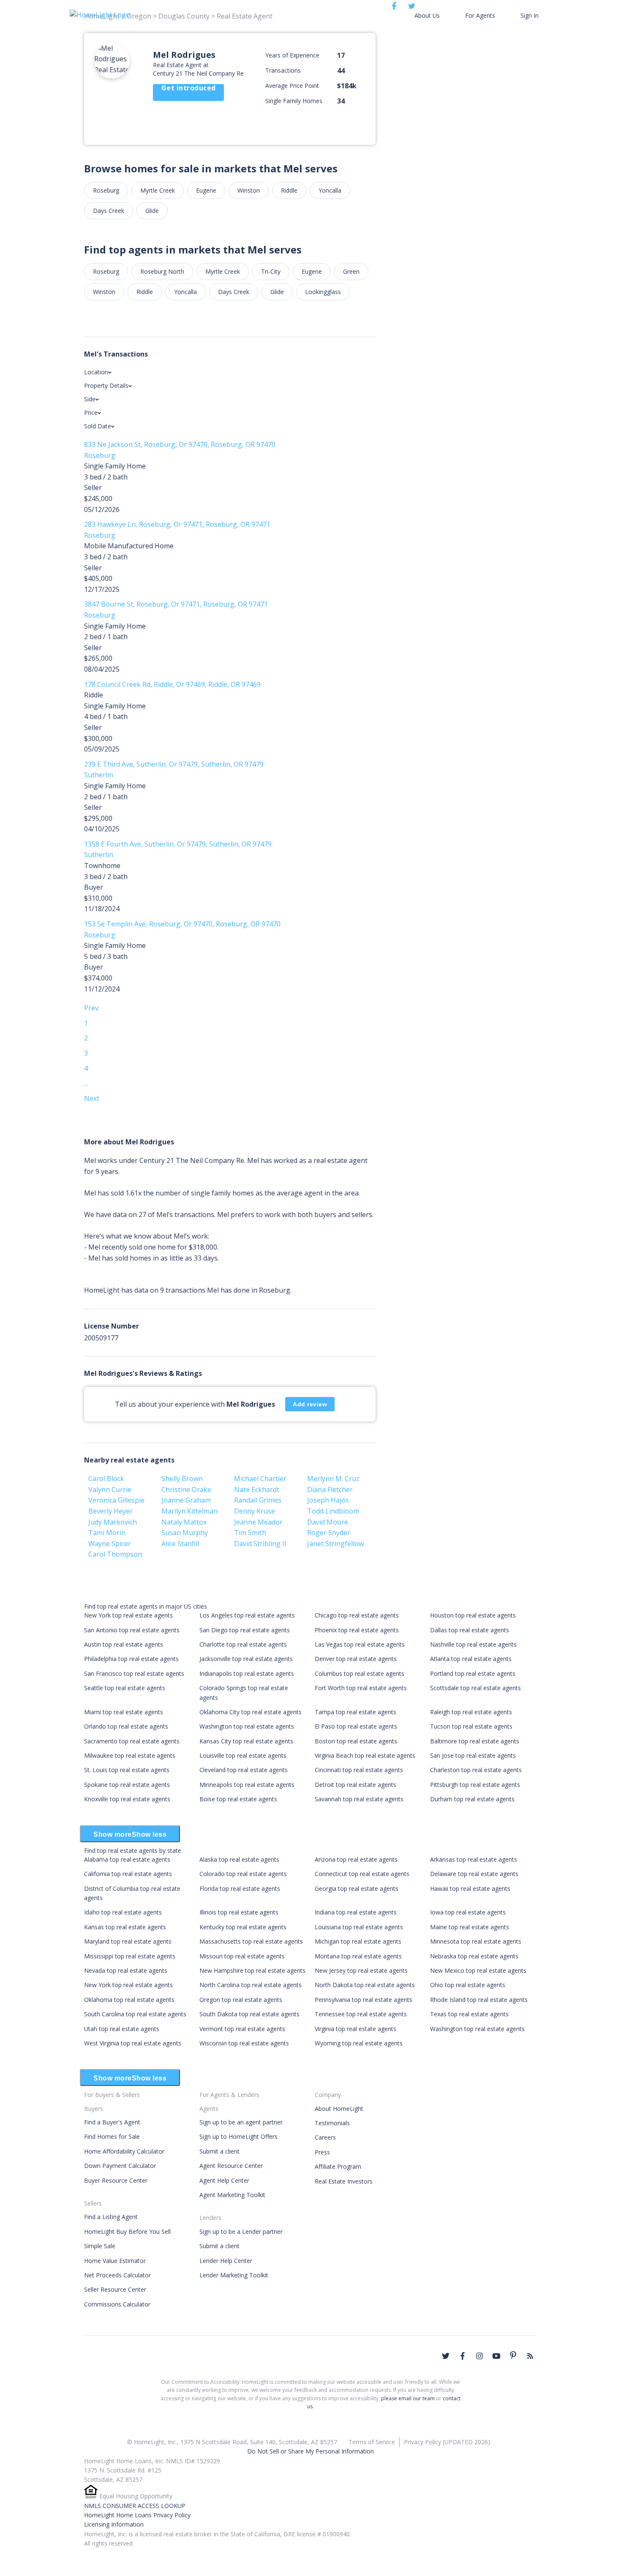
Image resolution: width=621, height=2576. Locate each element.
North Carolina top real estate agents (251, 1985)
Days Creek (109, 211)
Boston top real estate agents (356, 1741)
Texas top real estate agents (469, 2014)
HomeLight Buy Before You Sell (127, 2232)
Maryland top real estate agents (128, 1941)
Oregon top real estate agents (241, 2000)
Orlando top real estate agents (126, 1726)
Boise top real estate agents (238, 1799)
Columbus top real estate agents (360, 1673)
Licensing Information (114, 2524)
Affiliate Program (338, 2166)
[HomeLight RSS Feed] (530, 2356)
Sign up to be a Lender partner (241, 2232)
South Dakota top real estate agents (249, 2014)
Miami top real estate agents (124, 1712)
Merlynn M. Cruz (333, 1479)
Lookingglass (323, 292)
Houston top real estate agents (473, 1615)
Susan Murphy (185, 1533)
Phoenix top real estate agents (357, 1630)
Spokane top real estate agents (127, 1785)
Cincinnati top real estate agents (359, 1770)
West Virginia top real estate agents (133, 2043)
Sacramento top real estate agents (132, 1741)
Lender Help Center (226, 2261)
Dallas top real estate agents (470, 1630)
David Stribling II (260, 1544)
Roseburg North (162, 271)
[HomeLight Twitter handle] (446, 2356)
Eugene (206, 190)
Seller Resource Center (115, 2289)
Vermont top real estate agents (242, 2029)
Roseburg (106, 190)
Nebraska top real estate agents (474, 1956)
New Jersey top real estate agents (361, 1970)
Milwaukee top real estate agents (130, 1755)
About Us (427, 15)
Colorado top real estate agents (243, 1874)
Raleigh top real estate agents (471, 1712)
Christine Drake (186, 1490)
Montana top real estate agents (358, 1956)
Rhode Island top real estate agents (479, 2000)
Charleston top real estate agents (476, 1770)
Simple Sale (100, 2246)
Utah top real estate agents (122, 2029)
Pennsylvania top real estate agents (364, 2000)
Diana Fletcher (330, 1490)
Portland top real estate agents (473, 1673)
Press (322, 2152)
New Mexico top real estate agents (478, 1970)
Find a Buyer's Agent (112, 2122)
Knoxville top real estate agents (127, 1799)
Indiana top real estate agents (356, 1912)
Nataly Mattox (184, 1522)
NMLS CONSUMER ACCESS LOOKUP (135, 2506)
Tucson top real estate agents (471, 1726)
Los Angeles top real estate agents (247, 1615)
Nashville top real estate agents (473, 1644)
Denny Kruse (255, 1511)
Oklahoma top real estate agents (129, 2000)
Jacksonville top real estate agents (246, 1659)
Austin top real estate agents (124, 1644)
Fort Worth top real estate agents (361, 1688)
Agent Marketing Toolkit (232, 2195)
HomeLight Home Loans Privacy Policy (137, 2515)
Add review (310, 1404)
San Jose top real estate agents (473, 1755)
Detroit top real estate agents (355, 1785)
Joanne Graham (186, 1500)
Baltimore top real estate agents (475, 1741)
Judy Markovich (113, 1522)
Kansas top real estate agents (125, 1927)
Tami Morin (107, 1533)
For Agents (480, 15)
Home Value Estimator (115, 2261)
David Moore (328, 1522)
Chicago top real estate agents (357, 1615)
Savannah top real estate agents (359, 1799)
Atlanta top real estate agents (471, 1659)
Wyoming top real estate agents (359, 2043)
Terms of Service (372, 2442)
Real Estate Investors (344, 2181)
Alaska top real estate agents (239, 1859)
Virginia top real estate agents (355, 2029)
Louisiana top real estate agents (359, 1927)
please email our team (408, 2398)
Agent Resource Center (231, 2166)
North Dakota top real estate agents (365, 1985)
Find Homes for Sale (112, 2136)
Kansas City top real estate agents (246, 1741)
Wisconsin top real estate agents (244, 2043)
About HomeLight (339, 2109)
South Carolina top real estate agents (135, 2014)
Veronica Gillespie (116, 1500)
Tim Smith (250, 1533)
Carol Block (106, 1479)
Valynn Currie (110, 1490)
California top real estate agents (128, 1874)
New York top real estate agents (128, 1615)
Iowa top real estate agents (468, 1912)
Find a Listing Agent (111, 2217)
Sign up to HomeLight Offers (238, 2136)
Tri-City (271, 271)
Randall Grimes (258, 1500)
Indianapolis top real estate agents (247, 1673)
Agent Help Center (224, 2180)
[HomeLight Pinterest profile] (513, 2355)
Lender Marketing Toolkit (234, 2275)
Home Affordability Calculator (124, 2151)
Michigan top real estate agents (358, 1941)
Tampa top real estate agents (355, 1712)
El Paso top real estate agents (356, 1726)
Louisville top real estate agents (243, 1755)
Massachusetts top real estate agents (251, 1941)
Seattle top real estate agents (125, 1688)
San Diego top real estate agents (245, 1630)
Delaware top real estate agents (474, 1874)
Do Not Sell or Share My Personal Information (310, 2451)
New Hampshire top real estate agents (252, 1970)
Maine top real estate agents (470, 1927)
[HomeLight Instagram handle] (479, 2356)
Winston (249, 190)
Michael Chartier (260, 1479)
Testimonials (332, 2123)
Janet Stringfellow (335, 1544)
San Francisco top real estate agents (134, 1673)
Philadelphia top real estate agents (131, 1659)
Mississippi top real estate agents (130, 1956)
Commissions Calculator (117, 2304)
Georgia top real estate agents (357, 1888)
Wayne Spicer (110, 1544)
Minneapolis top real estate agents (247, 1785)
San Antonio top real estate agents (132, 1630)
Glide (152, 211)
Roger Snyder (329, 1533)
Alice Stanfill (180, 1544)
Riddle (289, 190)
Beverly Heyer (110, 1511)
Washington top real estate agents (247, 1726)
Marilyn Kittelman (189, 1511)
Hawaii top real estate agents (470, 1888)
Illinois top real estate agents (239, 1912)
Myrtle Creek (158, 190)
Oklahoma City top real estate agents (251, 1712)
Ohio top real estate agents (468, 1985)
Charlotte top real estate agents (243, 1644)
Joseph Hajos (328, 1500)
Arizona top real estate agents (356, 1859)
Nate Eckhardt (257, 1490)
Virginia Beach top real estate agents (365, 1755)
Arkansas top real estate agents (474, 1859)
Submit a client (219, 2151)
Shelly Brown (182, 1479)
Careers (325, 2137)
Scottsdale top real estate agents (475, 1688)
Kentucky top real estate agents (243, 1927)
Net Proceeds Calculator (117, 2275)
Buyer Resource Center (116, 2180)
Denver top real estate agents (356, 1659)
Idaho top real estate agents (123, 1912)
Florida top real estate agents (240, 1888)
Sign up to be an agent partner (241, 2122)
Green (351, 271)
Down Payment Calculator (120, 2166)
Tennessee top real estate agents (361, 2014)
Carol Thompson (115, 1554)
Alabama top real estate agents (127, 1859)
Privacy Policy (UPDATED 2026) (447, 2442)
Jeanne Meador (258, 1522)
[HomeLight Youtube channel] (496, 2356)
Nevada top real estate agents (126, 1970)
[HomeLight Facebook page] (463, 2356)
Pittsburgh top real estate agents (475, 1785)
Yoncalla (330, 190)
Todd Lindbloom (333, 1511)
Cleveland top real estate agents (244, 1770)
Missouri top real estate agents (242, 1956)
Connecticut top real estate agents (362, 1874)
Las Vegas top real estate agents (360, 1644)
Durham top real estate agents (472, 1799)
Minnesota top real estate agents (476, 1941)
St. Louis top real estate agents (127, 1770)
